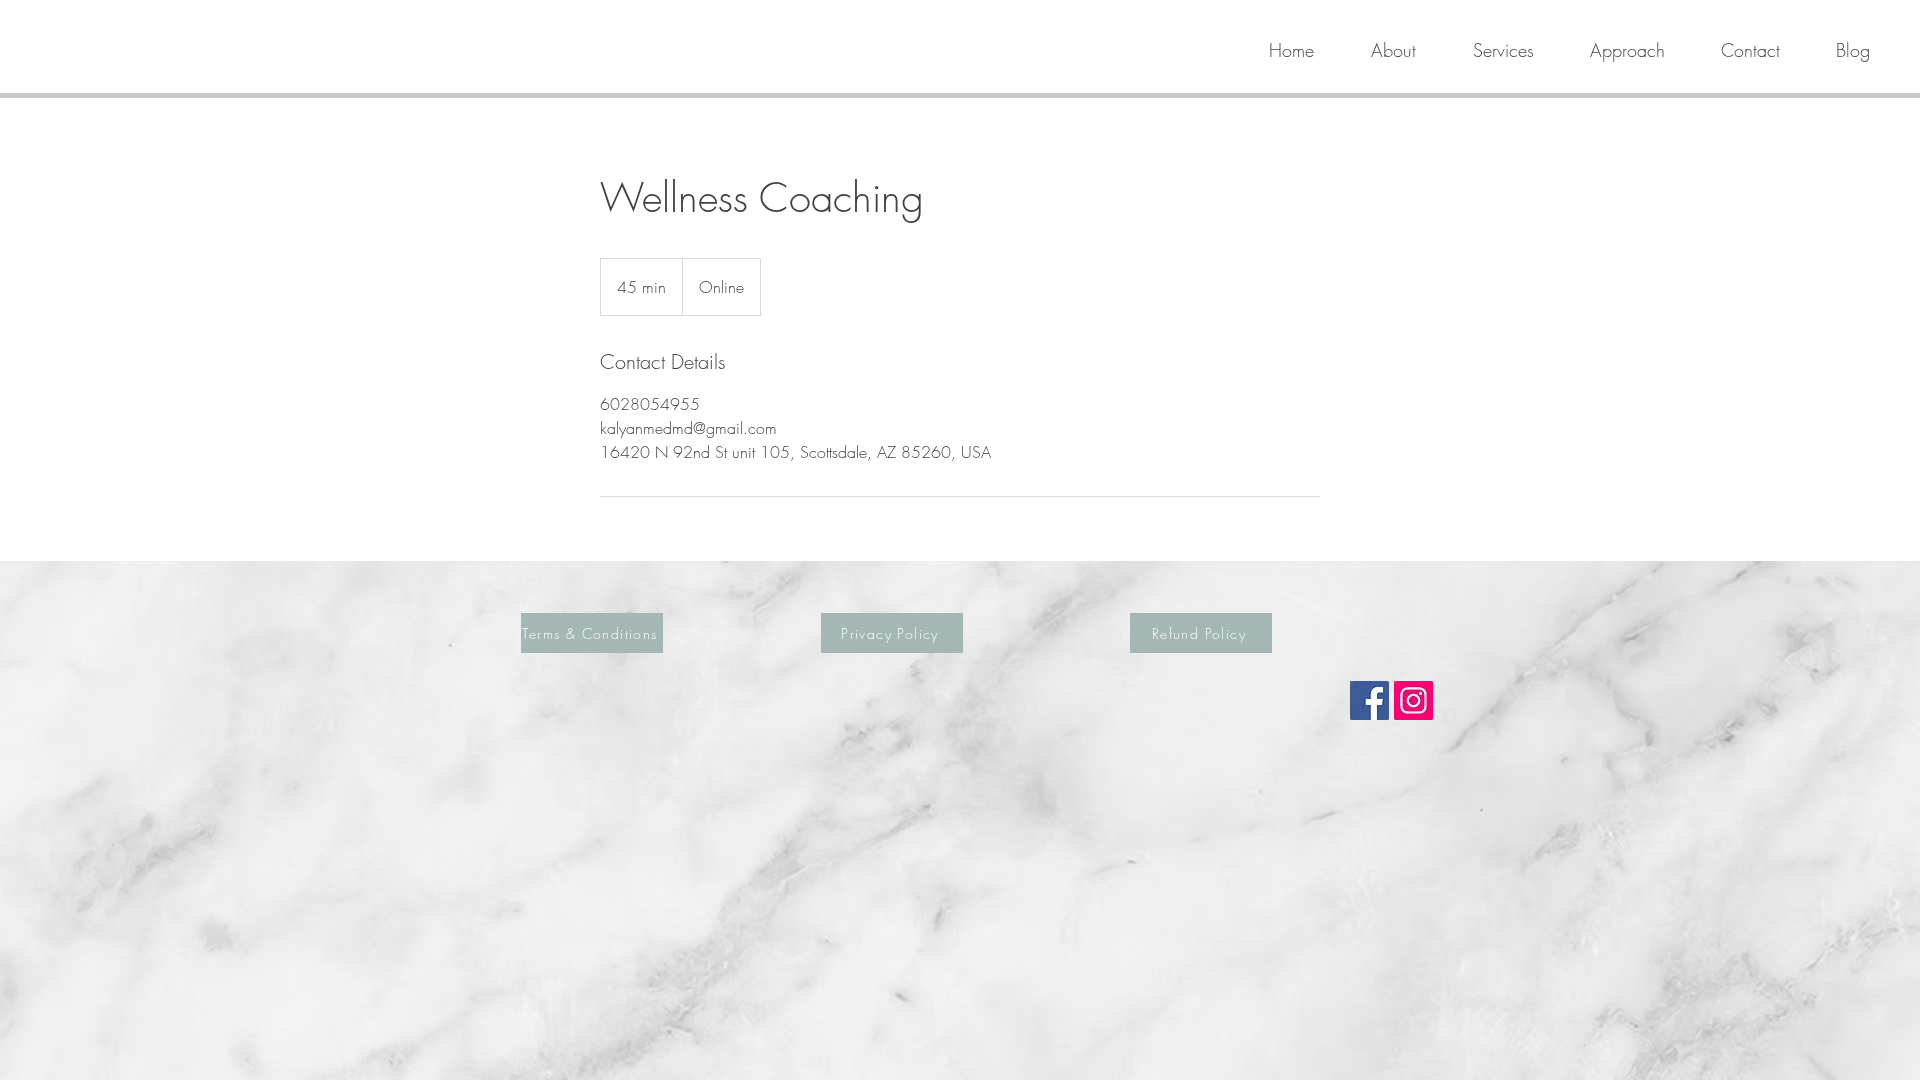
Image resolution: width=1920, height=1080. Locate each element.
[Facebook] (1369, 700)
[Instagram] (1413, 700)
